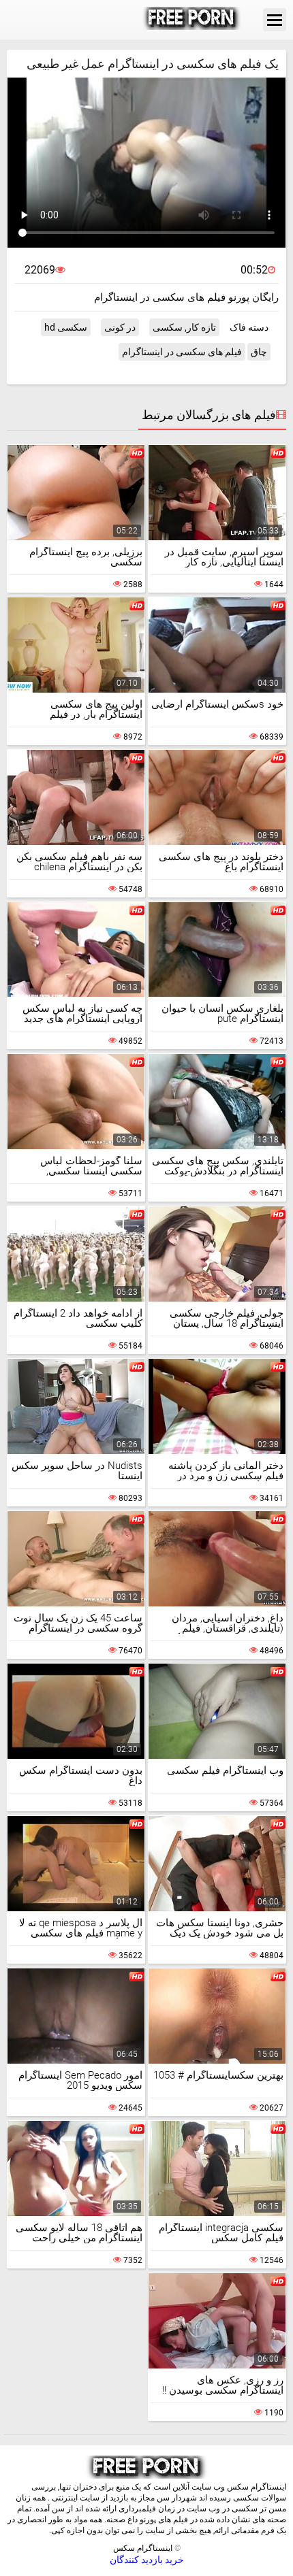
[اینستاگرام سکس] (192, 20)
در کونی (120, 327)
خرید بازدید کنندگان (147, 2560)
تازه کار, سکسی (184, 327)
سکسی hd (66, 327)
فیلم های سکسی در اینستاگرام (182, 352)
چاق (259, 352)
